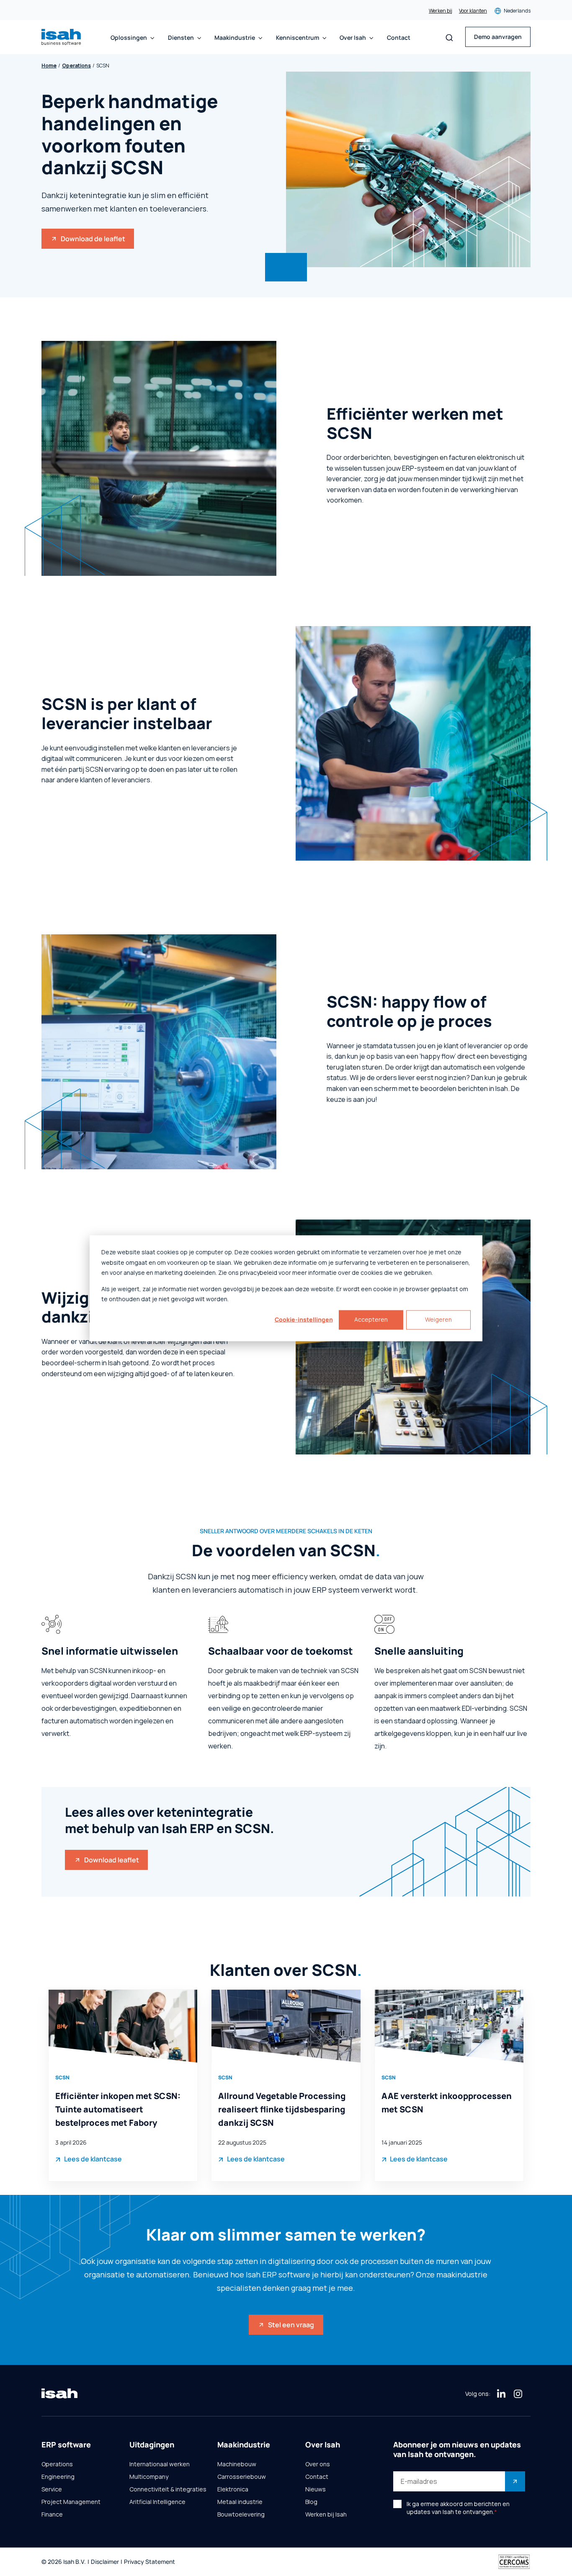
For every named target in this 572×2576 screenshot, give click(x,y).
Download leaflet (112, 1860)
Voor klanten (473, 11)
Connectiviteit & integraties (168, 2489)
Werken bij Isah (326, 2514)
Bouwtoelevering (241, 2514)
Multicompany (149, 2477)
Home (49, 66)
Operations (76, 66)
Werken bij (441, 11)
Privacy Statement (149, 2562)
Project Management (71, 2502)
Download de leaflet (93, 239)
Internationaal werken (160, 2464)
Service (52, 2489)
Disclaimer (105, 2562)
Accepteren (371, 1319)
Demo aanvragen (498, 37)
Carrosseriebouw (242, 2477)
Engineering (58, 2477)
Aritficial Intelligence (157, 2502)
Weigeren (438, 1319)
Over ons (318, 2464)
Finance (52, 2514)
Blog (311, 2502)
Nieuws (316, 2489)
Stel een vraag (291, 2325)
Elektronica (233, 2489)
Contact (399, 38)
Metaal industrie (240, 2502)
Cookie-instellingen (304, 1319)
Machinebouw (237, 2464)
